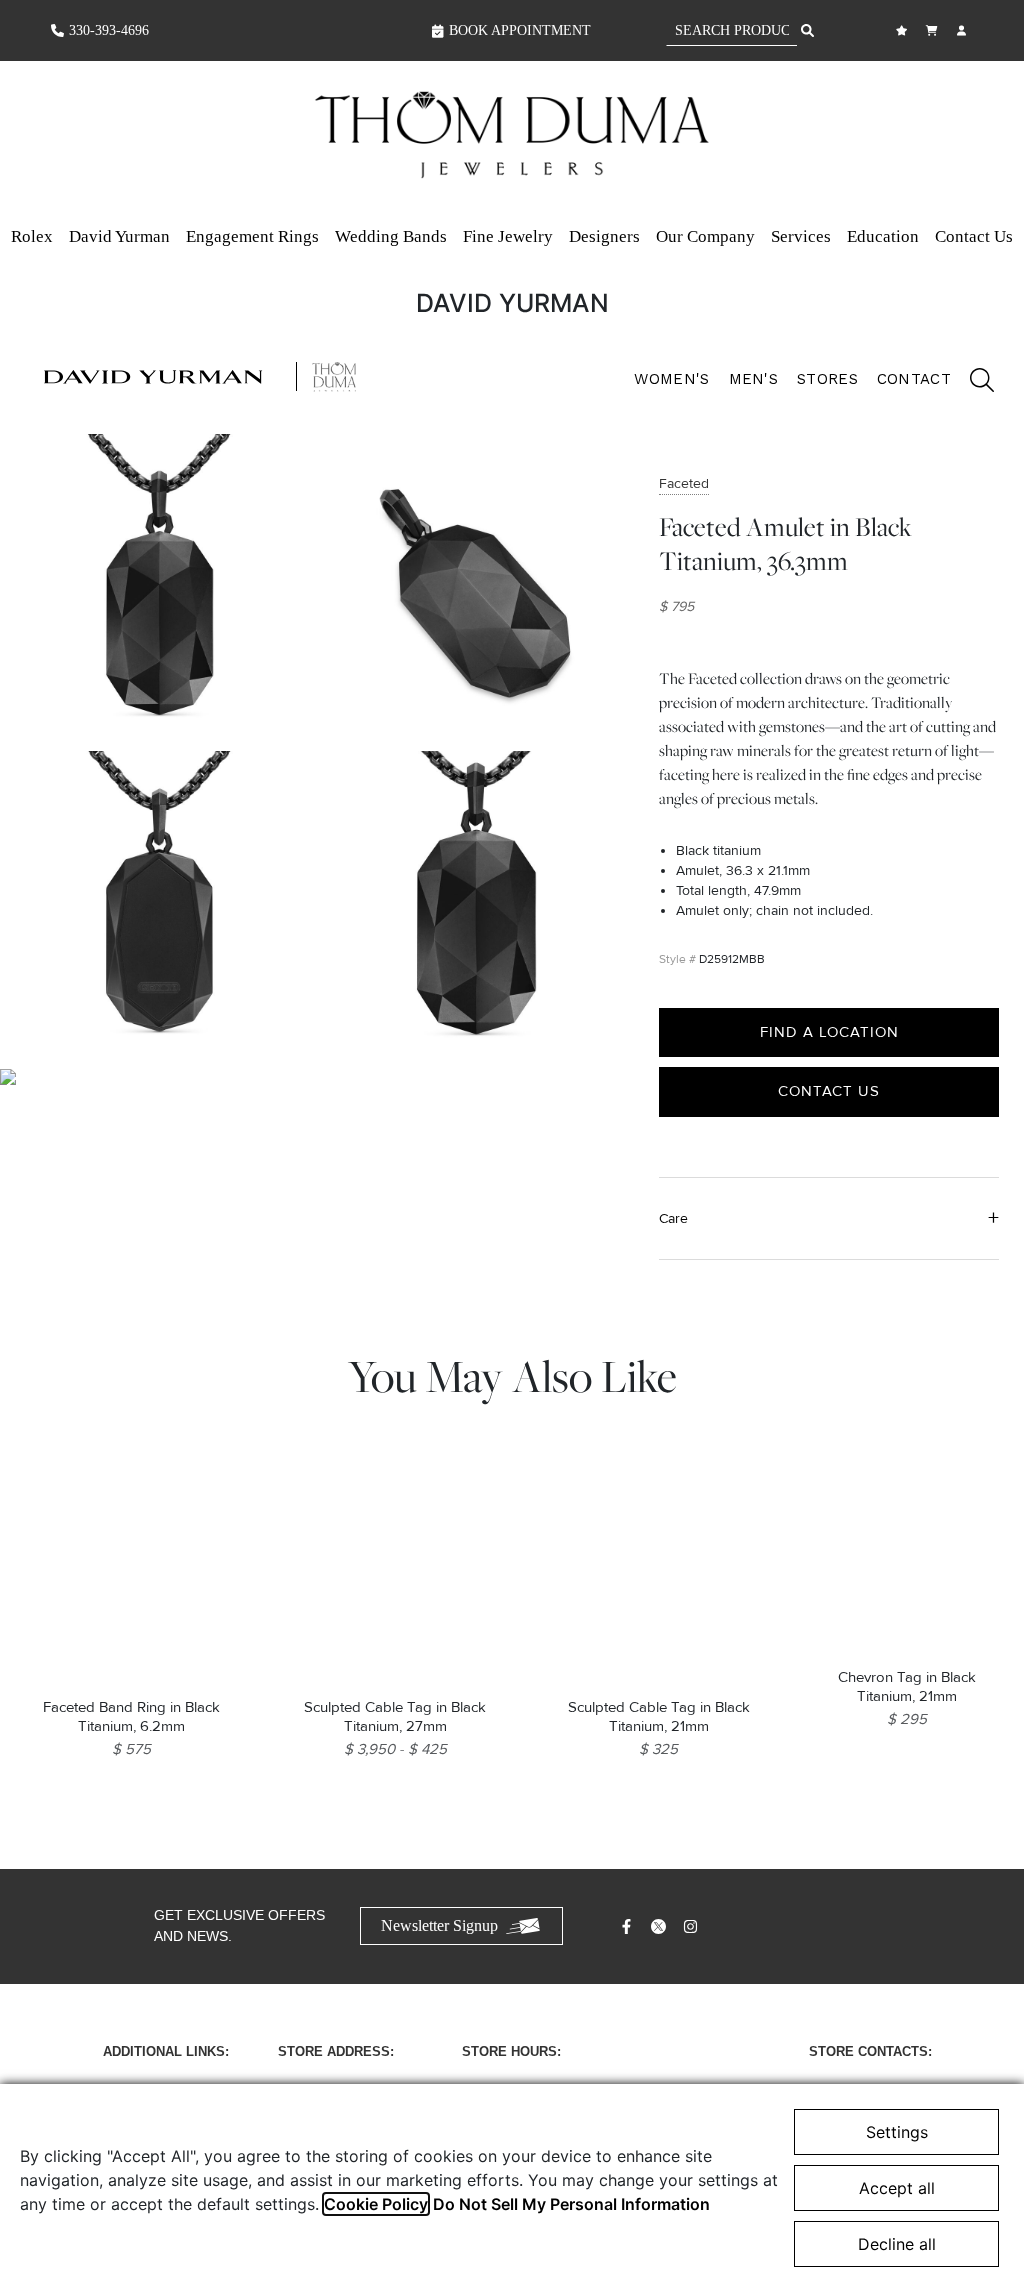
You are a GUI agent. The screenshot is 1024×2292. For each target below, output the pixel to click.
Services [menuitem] (801, 236)
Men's (754, 379)
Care (673, 1218)
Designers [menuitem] (604, 236)
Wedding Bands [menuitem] (391, 236)
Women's (671, 379)
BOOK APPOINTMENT (520, 30)
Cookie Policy (376, 2204)
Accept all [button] (897, 2188)
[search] (972, 383)
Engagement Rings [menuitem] (252, 236)
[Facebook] (629, 1926)
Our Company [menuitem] (705, 236)
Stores (827, 379)
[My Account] (964, 30)
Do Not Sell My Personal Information (571, 2204)
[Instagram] (693, 1926)
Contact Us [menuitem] (974, 236)
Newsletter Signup (439, 1925)
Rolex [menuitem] (32, 236)
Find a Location (829, 1032)
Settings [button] (897, 2132)
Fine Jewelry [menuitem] (508, 236)
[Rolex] (898, 135)
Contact (914, 379)
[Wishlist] (904, 30)
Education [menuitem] (883, 236)
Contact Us (829, 1091)
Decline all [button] (897, 2244)
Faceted (684, 483)
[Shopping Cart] (934, 30)
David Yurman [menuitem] (119, 236)
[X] (661, 1926)
